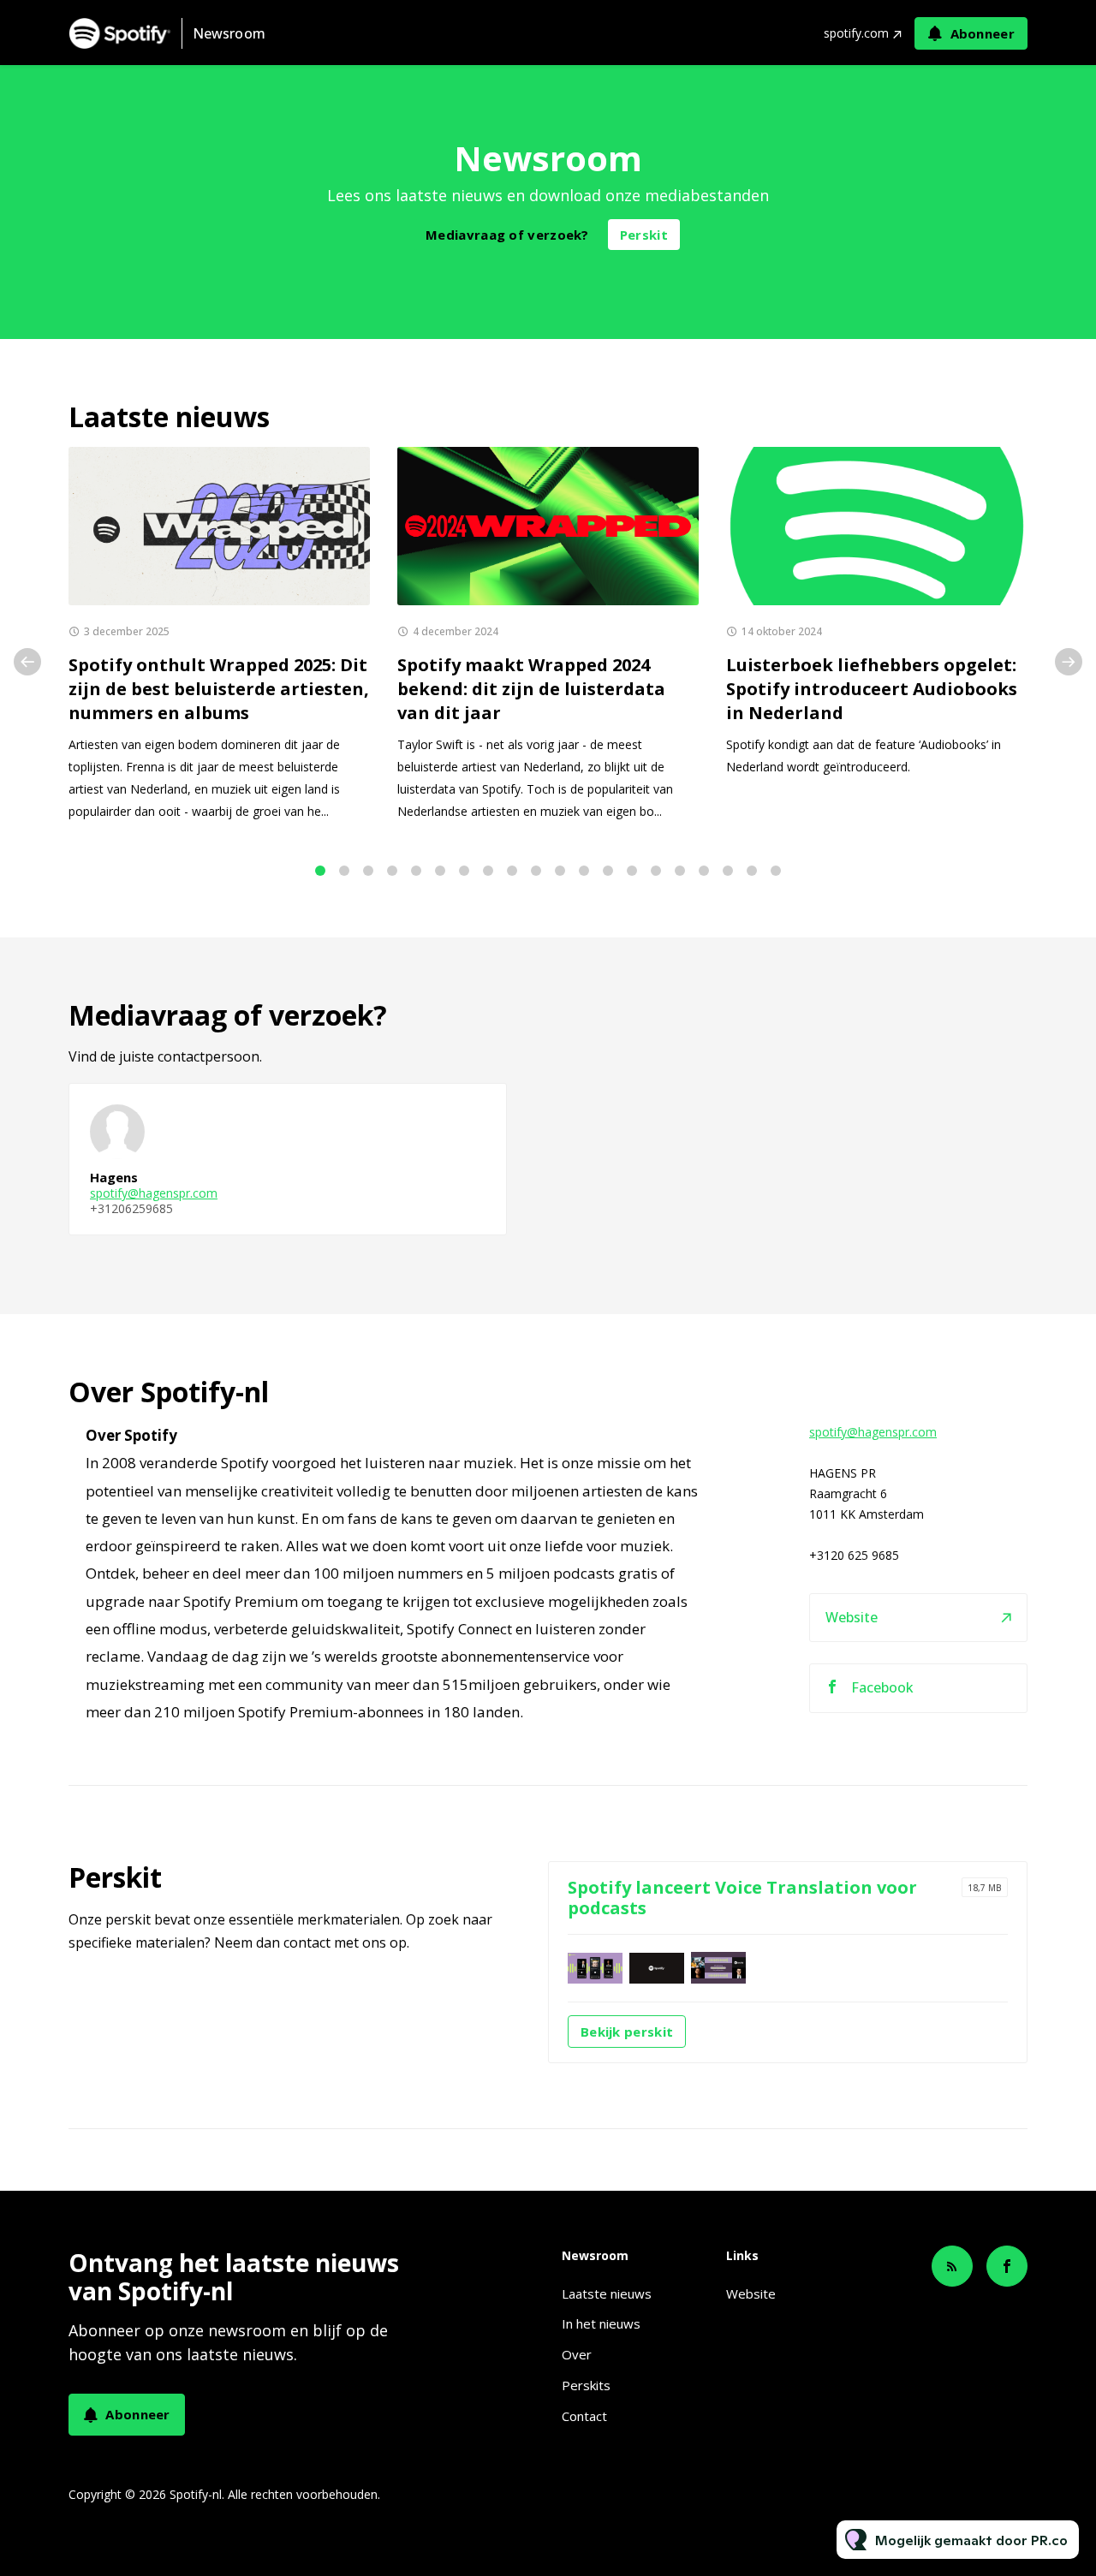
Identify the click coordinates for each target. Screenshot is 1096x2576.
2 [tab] (344, 871)
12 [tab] (584, 871)
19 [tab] (752, 871)
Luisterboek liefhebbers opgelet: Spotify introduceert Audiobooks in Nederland (872, 689)
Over (577, 2354)
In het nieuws (601, 2323)
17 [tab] (704, 871)
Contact (584, 2416)
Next (1069, 662)
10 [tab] (536, 871)
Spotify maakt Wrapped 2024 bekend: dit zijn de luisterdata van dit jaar (531, 689)
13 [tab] (608, 871)
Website (852, 1617)
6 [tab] (440, 871)
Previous (27, 662)
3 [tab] (368, 871)
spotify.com (856, 33)
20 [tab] (776, 871)
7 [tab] (464, 871)
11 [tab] (560, 871)
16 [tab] (680, 871)
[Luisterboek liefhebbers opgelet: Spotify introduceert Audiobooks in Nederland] (877, 526)
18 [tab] (728, 871)
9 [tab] (512, 871)
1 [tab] (320, 871)
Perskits (586, 2385)
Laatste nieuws (607, 2293)
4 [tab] (392, 871)
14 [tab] (632, 871)
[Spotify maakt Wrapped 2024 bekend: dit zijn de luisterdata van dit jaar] (548, 526)
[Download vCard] (476, 1112)
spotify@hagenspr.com (154, 1193)
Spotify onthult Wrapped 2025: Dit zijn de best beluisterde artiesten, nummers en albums (219, 689)
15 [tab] (656, 871)
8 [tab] (488, 871)
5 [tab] (416, 871)
